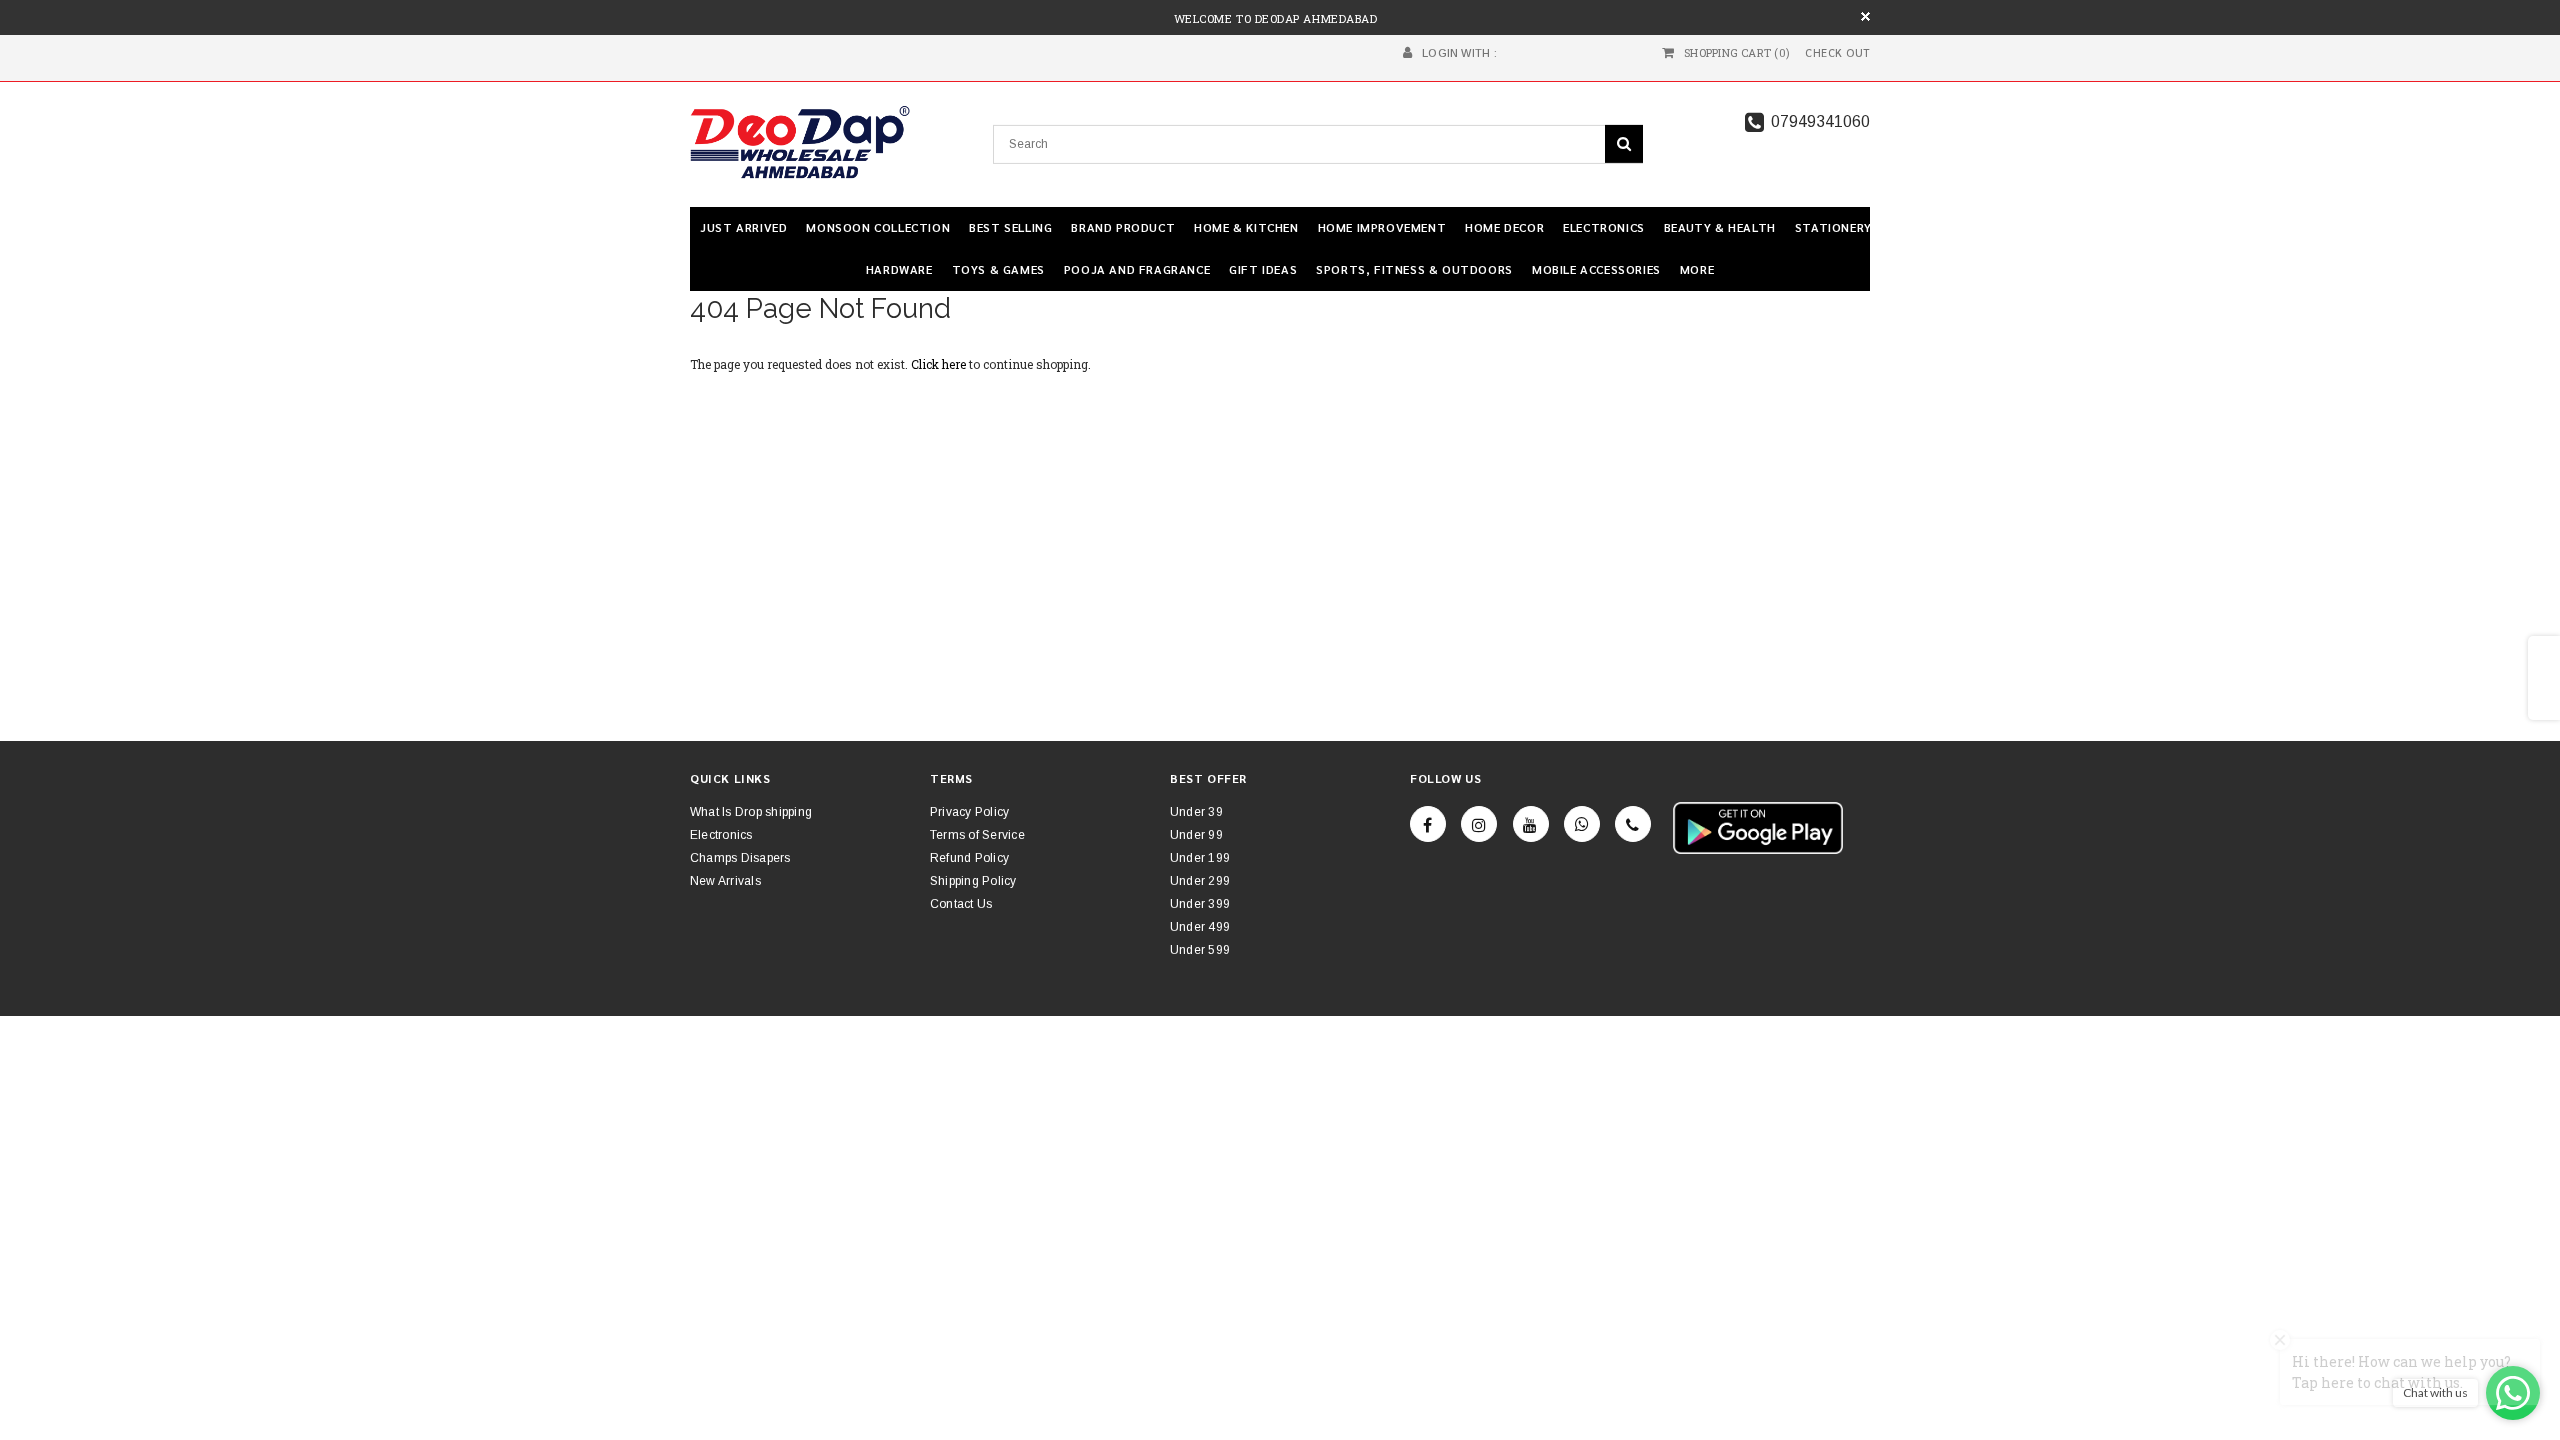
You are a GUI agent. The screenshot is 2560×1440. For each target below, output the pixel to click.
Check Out (1837, 53)
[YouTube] (1531, 824)
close (1865, 16)
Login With (1456, 53)
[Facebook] (1428, 824)
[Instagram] (1479, 824)
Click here (940, 364)
